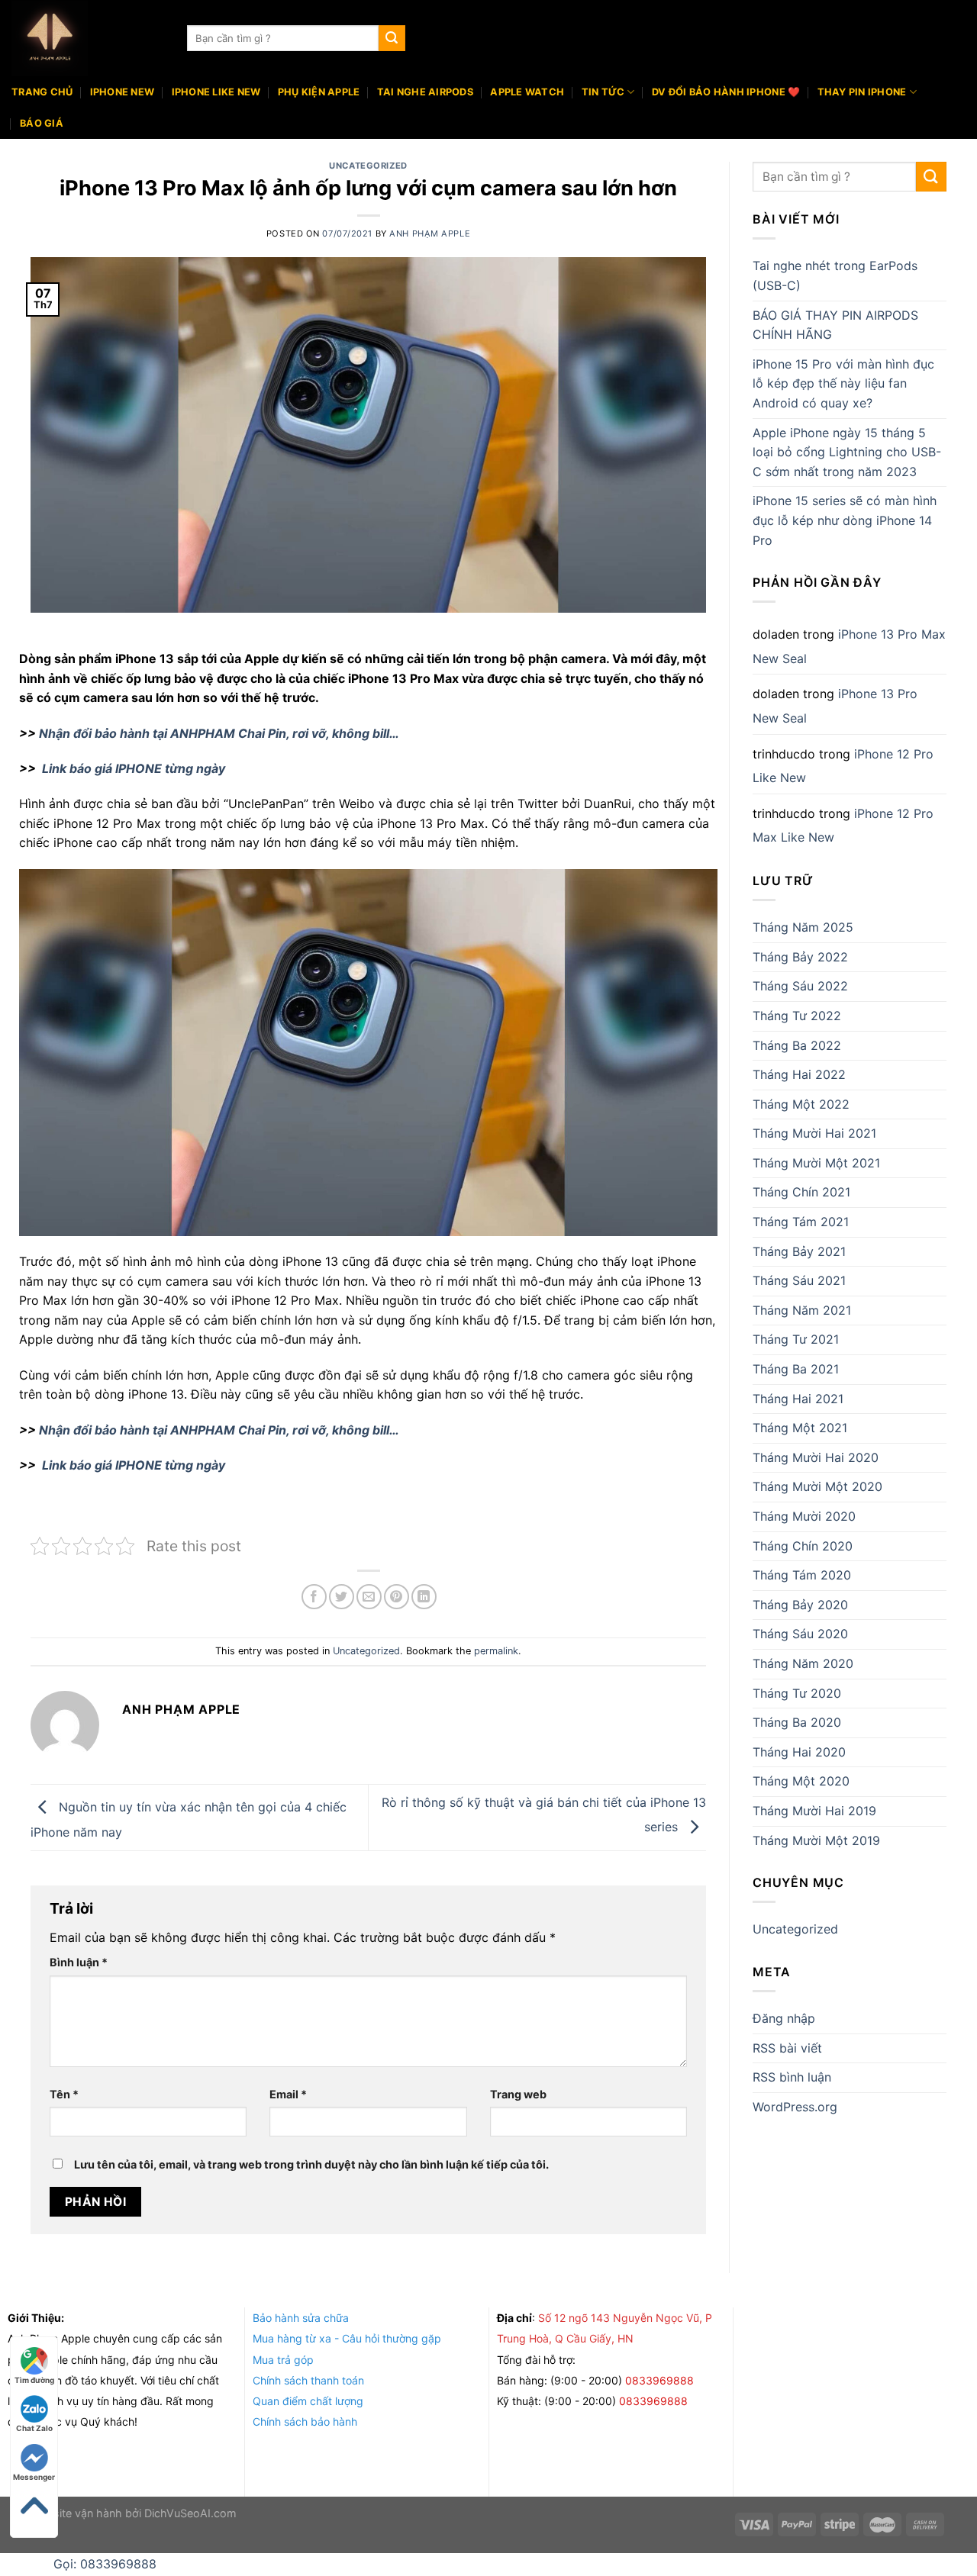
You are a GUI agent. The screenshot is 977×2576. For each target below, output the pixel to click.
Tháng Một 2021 (800, 1428)
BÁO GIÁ (42, 123)
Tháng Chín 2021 (801, 1192)
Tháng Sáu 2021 (799, 1280)
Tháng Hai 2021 (798, 1399)
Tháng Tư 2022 (797, 1016)
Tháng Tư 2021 (796, 1339)
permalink (496, 1651)
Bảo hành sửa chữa (301, 2318)
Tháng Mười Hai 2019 (814, 1811)
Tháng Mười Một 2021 (816, 1163)
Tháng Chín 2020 (803, 1546)
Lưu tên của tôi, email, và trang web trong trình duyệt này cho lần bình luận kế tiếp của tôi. (311, 2164)
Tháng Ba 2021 (796, 1369)
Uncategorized (368, 166)
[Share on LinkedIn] (424, 1597)
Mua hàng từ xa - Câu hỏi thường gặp (347, 2338)
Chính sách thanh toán (308, 2380)
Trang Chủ (42, 92)
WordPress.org (795, 2107)
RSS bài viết (787, 2048)
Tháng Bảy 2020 (800, 1605)
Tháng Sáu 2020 (800, 1634)
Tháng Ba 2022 (797, 1045)
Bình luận (79, 1962)
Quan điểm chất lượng (308, 2401)
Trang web (518, 2094)
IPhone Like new (216, 92)
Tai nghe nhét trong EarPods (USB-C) (835, 275)
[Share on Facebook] (314, 1597)
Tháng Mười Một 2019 (816, 1840)
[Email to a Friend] (369, 1597)
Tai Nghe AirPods (425, 92)
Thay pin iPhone (862, 92)
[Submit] (392, 38)
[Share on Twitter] (342, 1597)
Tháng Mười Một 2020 (817, 1486)
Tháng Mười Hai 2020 (816, 1457)
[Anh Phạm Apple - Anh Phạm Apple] (88, 38)
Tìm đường (34, 2380)
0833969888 (661, 2380)
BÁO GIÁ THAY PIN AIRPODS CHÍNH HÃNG (835, 325)
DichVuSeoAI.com (190, 2513)
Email (288, 2094)
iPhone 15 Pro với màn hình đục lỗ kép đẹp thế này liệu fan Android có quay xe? (843, 383)
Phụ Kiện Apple (319, 92)
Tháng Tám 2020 (802, 1575)
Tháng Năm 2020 (803, 1663)
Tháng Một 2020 (801, 1781)
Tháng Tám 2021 (801, 1222)
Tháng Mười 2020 (804, 1516)
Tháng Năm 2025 (803, 927)
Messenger (34, 2477)
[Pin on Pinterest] (397, 1597)
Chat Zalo (34, 2428)
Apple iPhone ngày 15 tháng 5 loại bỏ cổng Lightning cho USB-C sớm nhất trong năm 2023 (847, 452)
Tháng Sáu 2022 (800, 986)
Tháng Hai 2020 (799, 1752)
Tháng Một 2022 (801, 1104)
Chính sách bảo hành (305, 2421)
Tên (64, 2094)
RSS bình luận (792, 2077)
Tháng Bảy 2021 (799, 1251)
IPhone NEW (123, 92)
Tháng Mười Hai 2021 (814, 1133)
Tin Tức (603, 92)
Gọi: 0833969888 (105, 2564)
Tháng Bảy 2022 (800, 957)
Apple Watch (527, 92)
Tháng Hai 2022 (799, 1074)
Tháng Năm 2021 (802, 1310)
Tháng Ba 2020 (797, 1722)
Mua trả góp (283, 2360)
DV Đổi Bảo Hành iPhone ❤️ (726, 92)
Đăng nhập (784, 2018)
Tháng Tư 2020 (797, 1693)
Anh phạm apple (430, 233)
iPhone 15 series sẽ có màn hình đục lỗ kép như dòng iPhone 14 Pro (845, 520)
